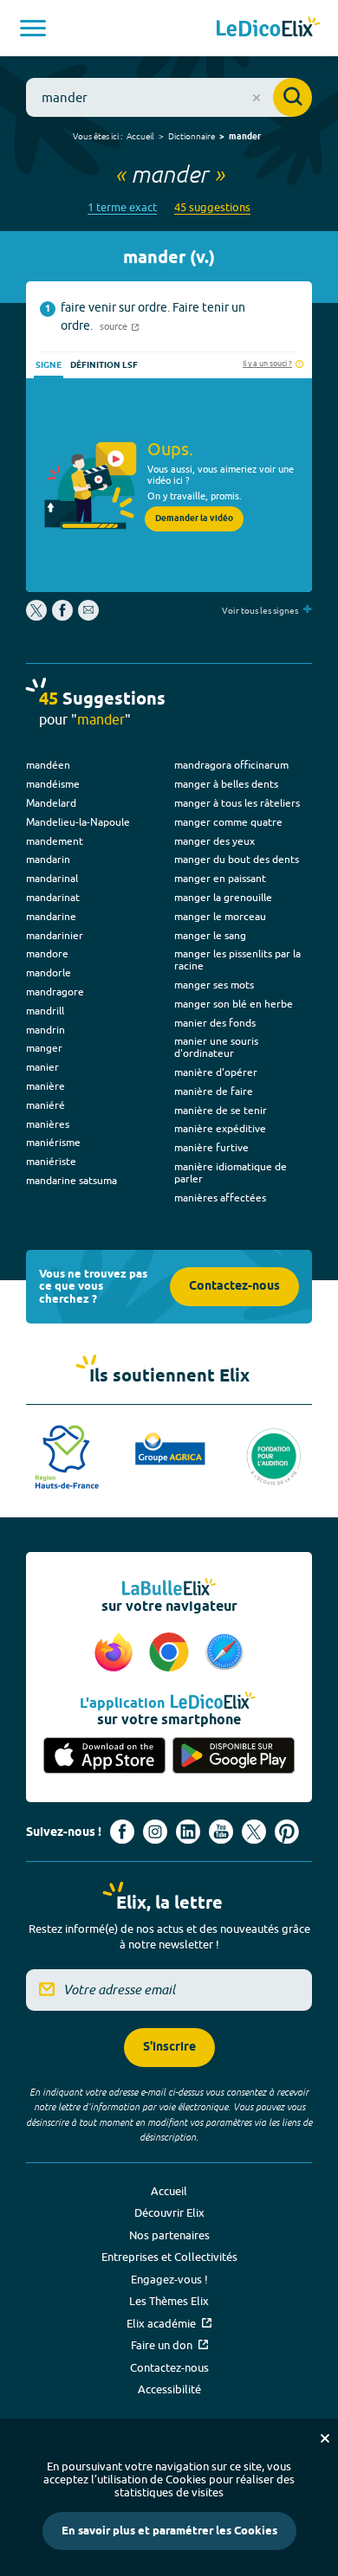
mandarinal (52, 878)
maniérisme (53, 1142)
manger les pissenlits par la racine (237, 960)
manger (44, 1048)
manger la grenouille (223, 897)
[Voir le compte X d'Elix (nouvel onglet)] (254, 1832)
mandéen (48, 765)
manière (45, 1086)
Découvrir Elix (169, 2212)
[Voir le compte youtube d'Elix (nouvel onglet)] (221, 1832)
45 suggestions (212, 207)
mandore (47, 953)
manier (42, 1067)
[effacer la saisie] (257, 98)
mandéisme (53, 784)
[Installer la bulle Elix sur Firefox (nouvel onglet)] (116, 1653)
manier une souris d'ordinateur (216, 1047)
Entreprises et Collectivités (169, 2257)
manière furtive (211, 1147)
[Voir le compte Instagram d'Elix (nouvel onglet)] (155, 1832)
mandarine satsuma (71, 1180)
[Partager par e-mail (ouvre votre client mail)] (88, 616)
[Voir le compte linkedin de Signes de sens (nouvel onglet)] (188, 1832)
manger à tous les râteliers (237, 803)
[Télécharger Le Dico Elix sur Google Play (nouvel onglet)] (234, 1757)
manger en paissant (220, 878)
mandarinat (53, 897)
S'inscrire (169, 2048)
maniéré (45, 1105)
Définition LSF (104, 365)
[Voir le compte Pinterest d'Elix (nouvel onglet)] (287, 1832)
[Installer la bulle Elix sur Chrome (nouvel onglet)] (172, 1653)
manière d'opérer (216, 1072)
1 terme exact (122, 207)
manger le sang (210, 935)
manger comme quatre (228, 822)
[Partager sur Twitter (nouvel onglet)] (38, 616)
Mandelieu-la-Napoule (78, 822)
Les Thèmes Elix (169, 2301)
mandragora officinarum (231, 765)
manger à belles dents (226, 784)
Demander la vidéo (194, 518)
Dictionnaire (192, 136)
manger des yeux (214, 841)
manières (48, 1124)
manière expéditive (220, 1128)
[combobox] (169, 97)
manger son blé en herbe (234, 1004)
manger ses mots (214, 985)
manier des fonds (215, 1023)
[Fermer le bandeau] (325, 2438)
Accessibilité (169, 2389)
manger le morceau (220, 916)
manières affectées (220, 1198)
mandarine (51, 916)
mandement (55, 841)
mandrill (45, 1011)
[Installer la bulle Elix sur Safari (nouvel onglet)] (224, 1653)
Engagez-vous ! (169, 2279)
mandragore (55, 992)
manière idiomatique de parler (231, 1172)
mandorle (49, 972)
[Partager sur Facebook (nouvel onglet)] (62, 616)
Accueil (140, 136)
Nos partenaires (169, 2235)
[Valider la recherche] (292, 97)
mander (245, 137)
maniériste (51, 1161)
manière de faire (214, 1091)
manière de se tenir (221, 1110)
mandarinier (55, 935)
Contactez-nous (234, 1287)
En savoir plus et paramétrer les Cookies (169, 2531)
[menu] (33, 28)
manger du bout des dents (237, 859)
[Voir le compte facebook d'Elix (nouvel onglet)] (122, 1832)
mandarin (48, 859)
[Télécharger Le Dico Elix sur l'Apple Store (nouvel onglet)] (104, 1757)
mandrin (45, 1030)
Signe (49, 365)
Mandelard (51, 803)
